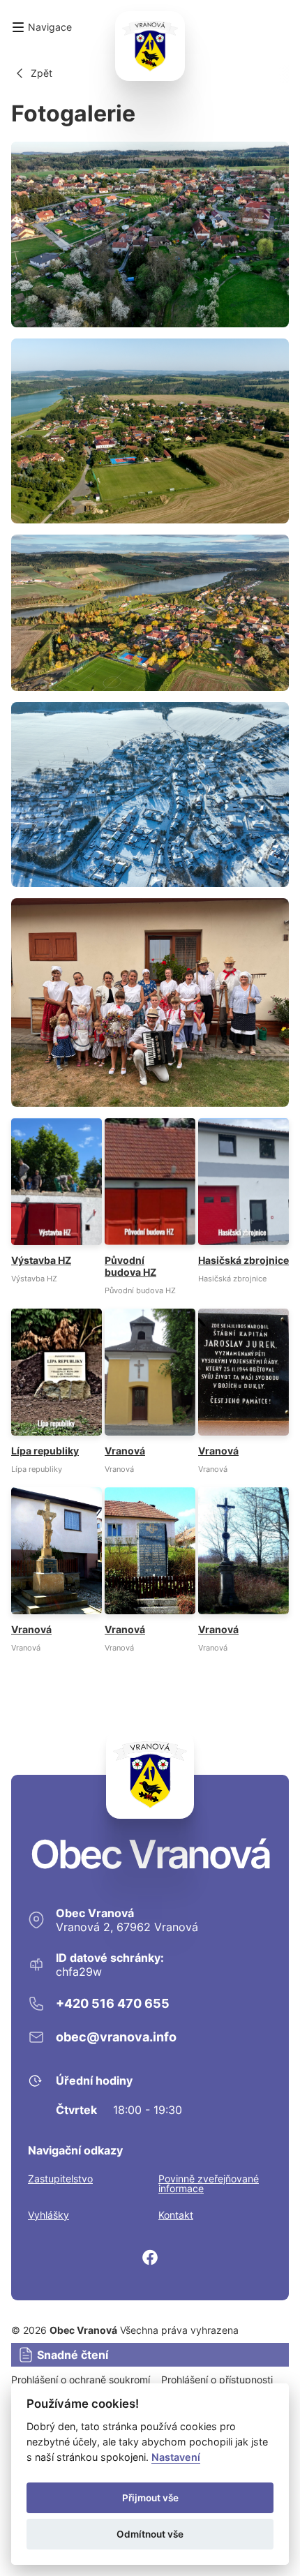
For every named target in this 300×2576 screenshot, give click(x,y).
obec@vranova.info (116, 2037)
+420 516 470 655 (113, 2003)
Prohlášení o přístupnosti (217, 2380)
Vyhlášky (48, 2215)
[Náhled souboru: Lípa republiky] (57, 1391)
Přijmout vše (150, 2498)
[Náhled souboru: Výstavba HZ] (57, 1200)
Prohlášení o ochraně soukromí (81, 2380)
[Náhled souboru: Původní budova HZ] (150, 1206)
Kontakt (176, 2215)
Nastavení (176, 2457)
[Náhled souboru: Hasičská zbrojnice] (243, 1200)
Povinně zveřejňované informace (209, 2184)
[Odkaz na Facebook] (150, 2257)
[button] (42, 27)
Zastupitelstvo (60, 2179)
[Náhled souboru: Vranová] (150, 1391)
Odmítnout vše (150, 2534)
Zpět (42, 73)
